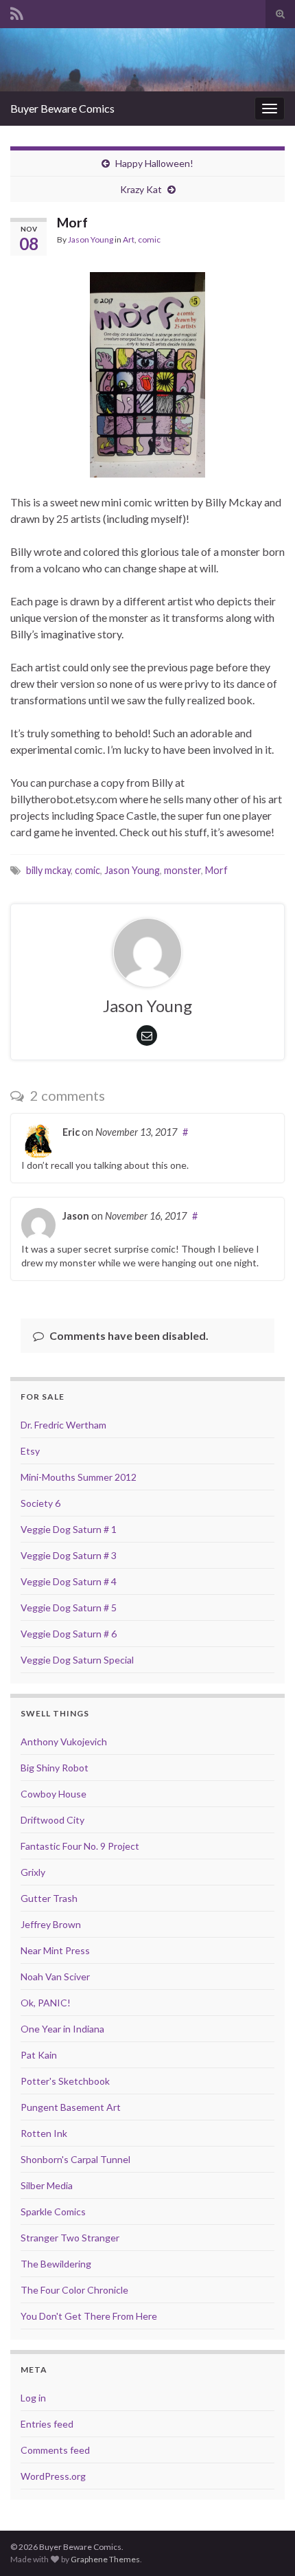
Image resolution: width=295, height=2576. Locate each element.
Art (129, 239)
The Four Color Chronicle (74, 2290)
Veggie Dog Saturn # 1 (69, 1529)
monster (182, 870)
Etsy (30, 1451)
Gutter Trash (49, 1898)
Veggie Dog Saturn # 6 (69, 1634)
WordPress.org (53, 2476)
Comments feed (55, 2450)
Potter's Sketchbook (65, 2081)
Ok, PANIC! (46, 2003)
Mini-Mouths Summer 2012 (79, 1477)
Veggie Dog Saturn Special (77, 1660)
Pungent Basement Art (71, 2107)
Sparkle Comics (53, 2211)
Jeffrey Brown (51, 1924)
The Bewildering (56, 2264)
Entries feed (47, 2424)
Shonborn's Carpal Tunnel (75, 2159)
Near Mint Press (55, 1950)
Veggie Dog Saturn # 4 (69, 1581)
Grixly (33, 1872)
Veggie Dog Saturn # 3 (69, 1555)
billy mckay (48, 870)
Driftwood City (52, 1820)
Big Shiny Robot (55, 1768)
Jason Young (91, 239)
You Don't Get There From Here (89, 2316)
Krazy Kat (141, 189)
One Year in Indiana (62, 2029)
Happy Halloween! (154, 163)
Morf (216, 870)
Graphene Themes (105, 2559)
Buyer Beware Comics (62, 108)
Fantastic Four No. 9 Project (80, 1846)
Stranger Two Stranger (70, 2238)
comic (149, 239)
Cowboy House (54, 1794)
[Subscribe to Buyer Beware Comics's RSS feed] (17, 11)
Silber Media (47, 2185)
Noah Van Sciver (55, 1976)
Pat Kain (39, 2055)
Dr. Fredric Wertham (63, 1425)
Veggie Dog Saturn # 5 (69, 1608)
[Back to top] (264, 2545)
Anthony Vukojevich (64, 1741)
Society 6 (40, 1503)
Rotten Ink (44, 2133)
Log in (33, 2398)
